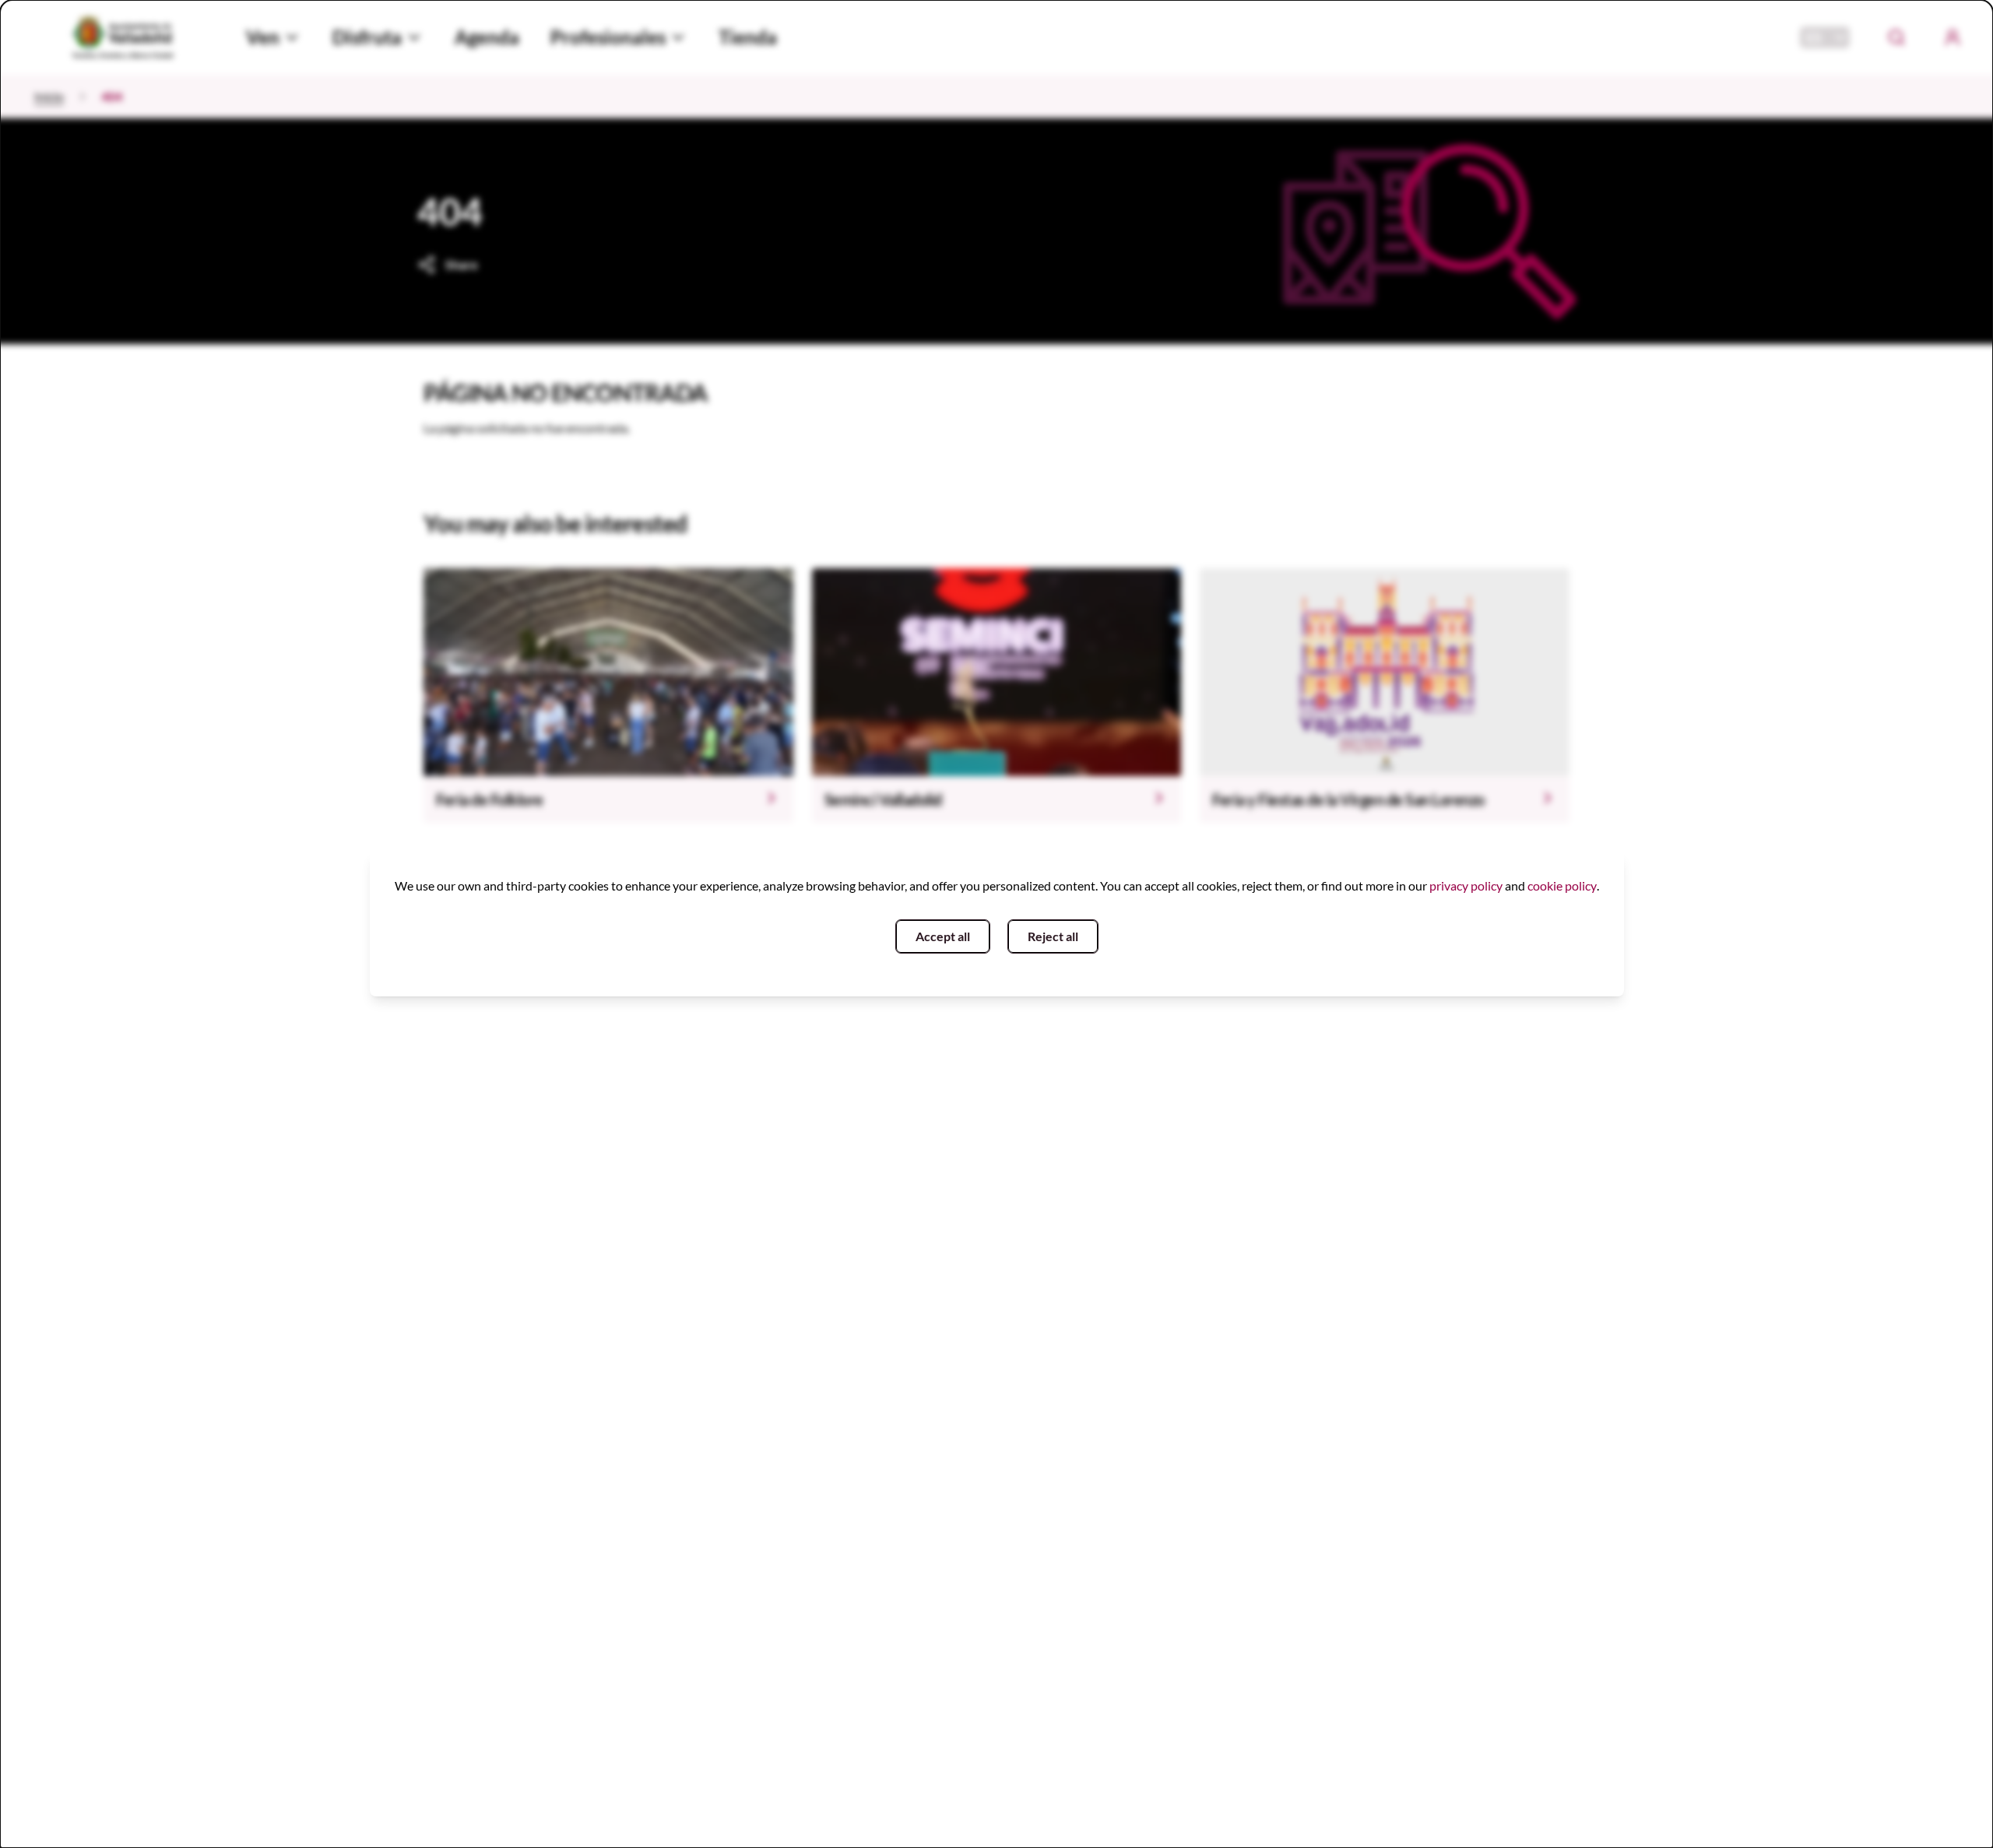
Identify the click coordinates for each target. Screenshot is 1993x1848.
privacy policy (1466, 885)
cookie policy (1562, 885)
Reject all (1053, 936)
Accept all (943, 936)
